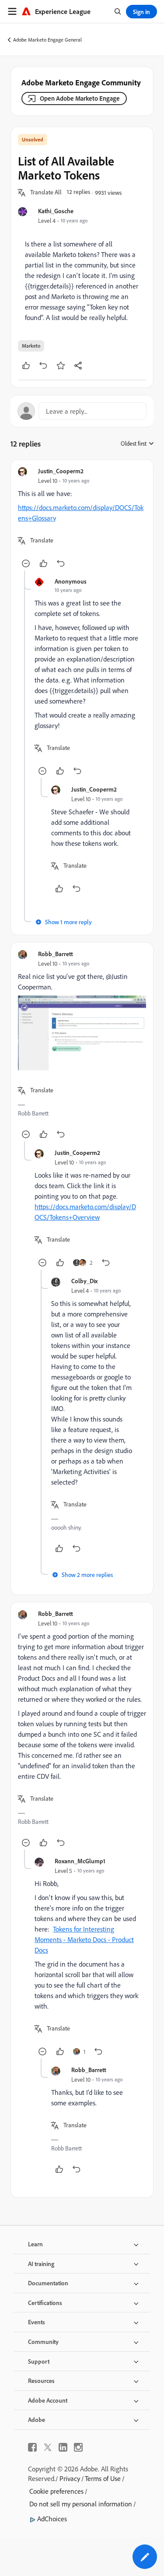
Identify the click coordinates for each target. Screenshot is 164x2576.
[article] (82, 519)
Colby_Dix (84, 1281)
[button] (46, 193)
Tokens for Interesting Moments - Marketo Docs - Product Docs (84, 1939)
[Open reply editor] (82, 411)
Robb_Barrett (56, 954)
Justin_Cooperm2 (61, 471)
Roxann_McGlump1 (80, 1861)
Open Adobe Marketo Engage (80, 98)
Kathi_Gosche (56, 211)
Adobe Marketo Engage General (47, 40)
